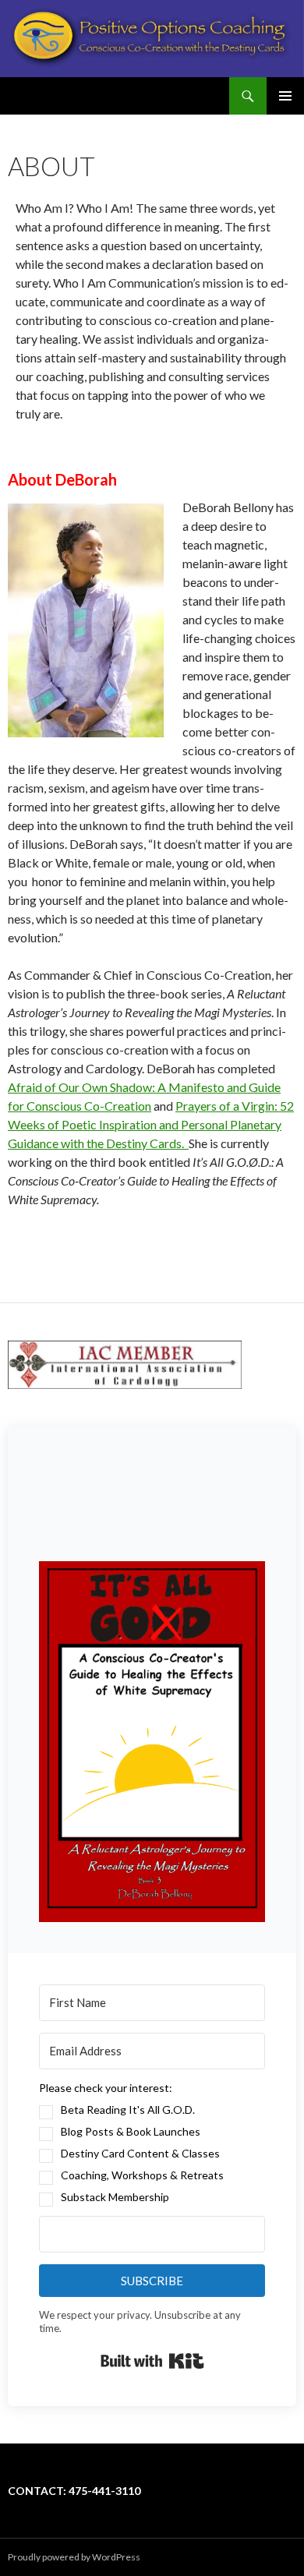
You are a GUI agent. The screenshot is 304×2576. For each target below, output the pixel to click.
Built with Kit (152, 2361)
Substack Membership (115, 2197)
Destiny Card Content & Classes (140, 2153)
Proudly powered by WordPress (74, 2557)
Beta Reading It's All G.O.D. (128, 2110)
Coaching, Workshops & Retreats (142, 2175)
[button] (152, 1742)
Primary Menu (285, 96)
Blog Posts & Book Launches (131, 2131)
